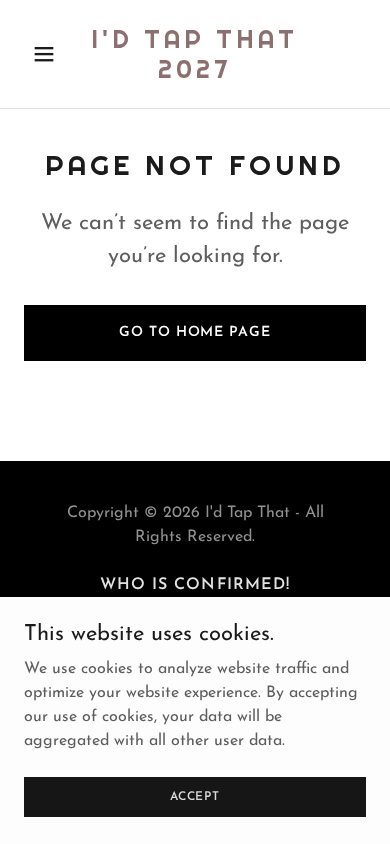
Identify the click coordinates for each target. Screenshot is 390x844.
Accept (195, 796)
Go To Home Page (194, 332)
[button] (49, 54)
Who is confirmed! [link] (194, 585)
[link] (194, 74)
